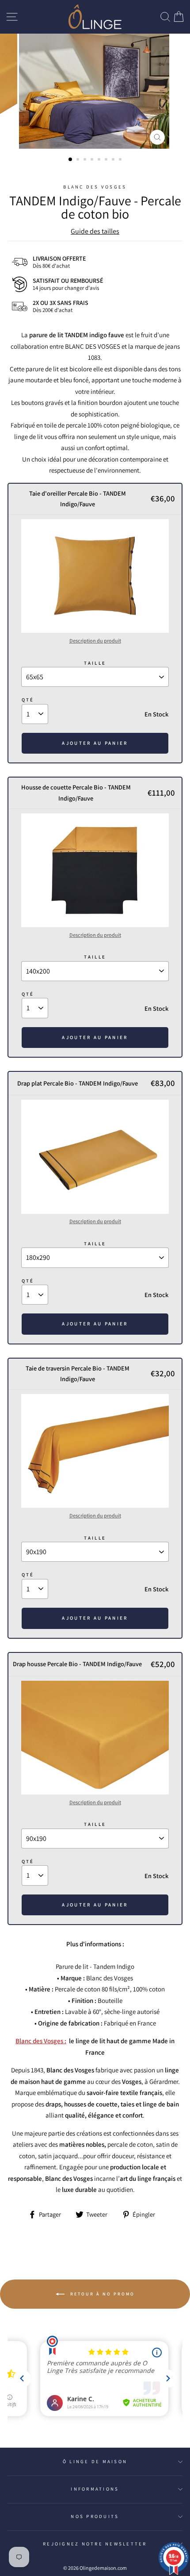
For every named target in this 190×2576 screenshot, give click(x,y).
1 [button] (71, 160)
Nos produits (95, 2516)
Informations (95, 2489)
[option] (95, 91)
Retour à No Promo (101, 2294)
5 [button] (100, 160)
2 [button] (79, 160)
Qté (28, 700)
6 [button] (107, 160)
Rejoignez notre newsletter (95, 2544)
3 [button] (86, 160)
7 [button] (114, 160)
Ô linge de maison (95, 2461)
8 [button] (121, 160)
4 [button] (93, 160)
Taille (95, 663)
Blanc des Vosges (95, 187)
